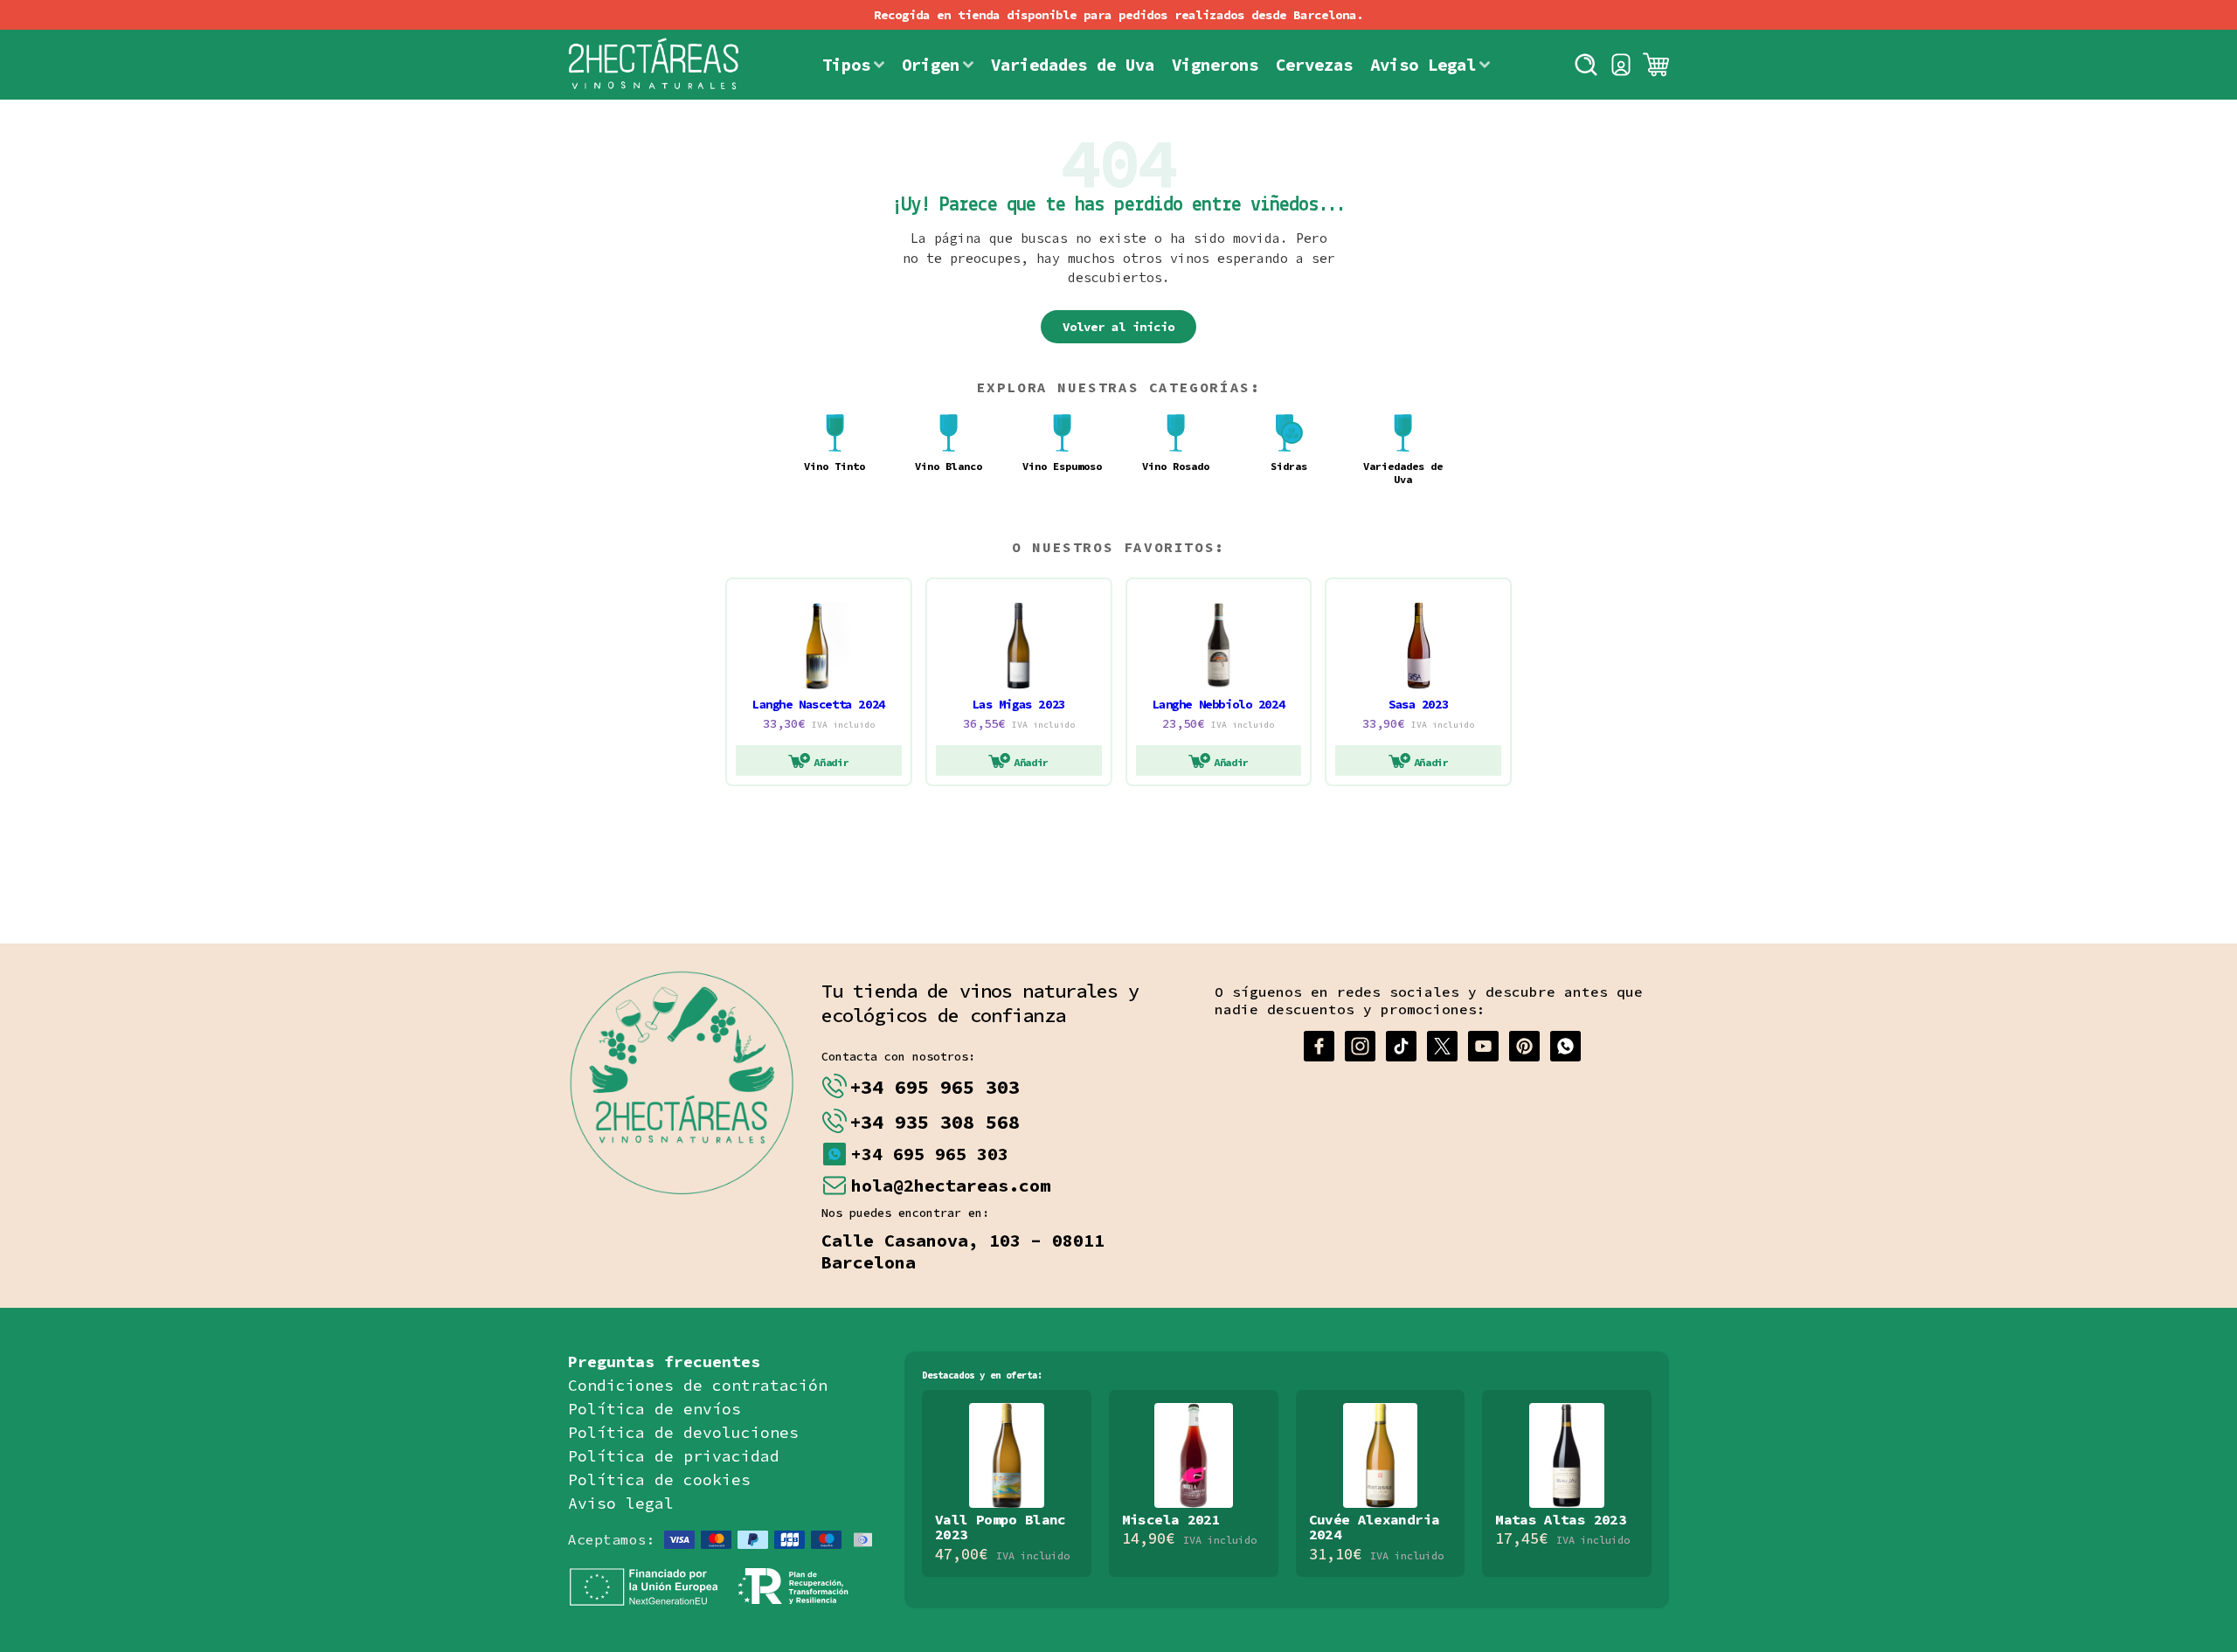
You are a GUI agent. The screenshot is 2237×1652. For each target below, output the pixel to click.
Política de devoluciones (683, 1432)
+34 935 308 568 (935, 1122)
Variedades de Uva (1073, 65)
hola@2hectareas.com (951, 1185)
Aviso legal (621, 1503)
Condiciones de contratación (698, 1385)
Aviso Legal (1423, 65)
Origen (931, 65)
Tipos (846, 65)
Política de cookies (659, 1479)
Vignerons (1215, 65)
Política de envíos (654, 1409)
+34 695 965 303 (935, 1087)
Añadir (831, 762)
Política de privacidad (674, 1456)
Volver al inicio (1118, 327)
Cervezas (1314, 65)
